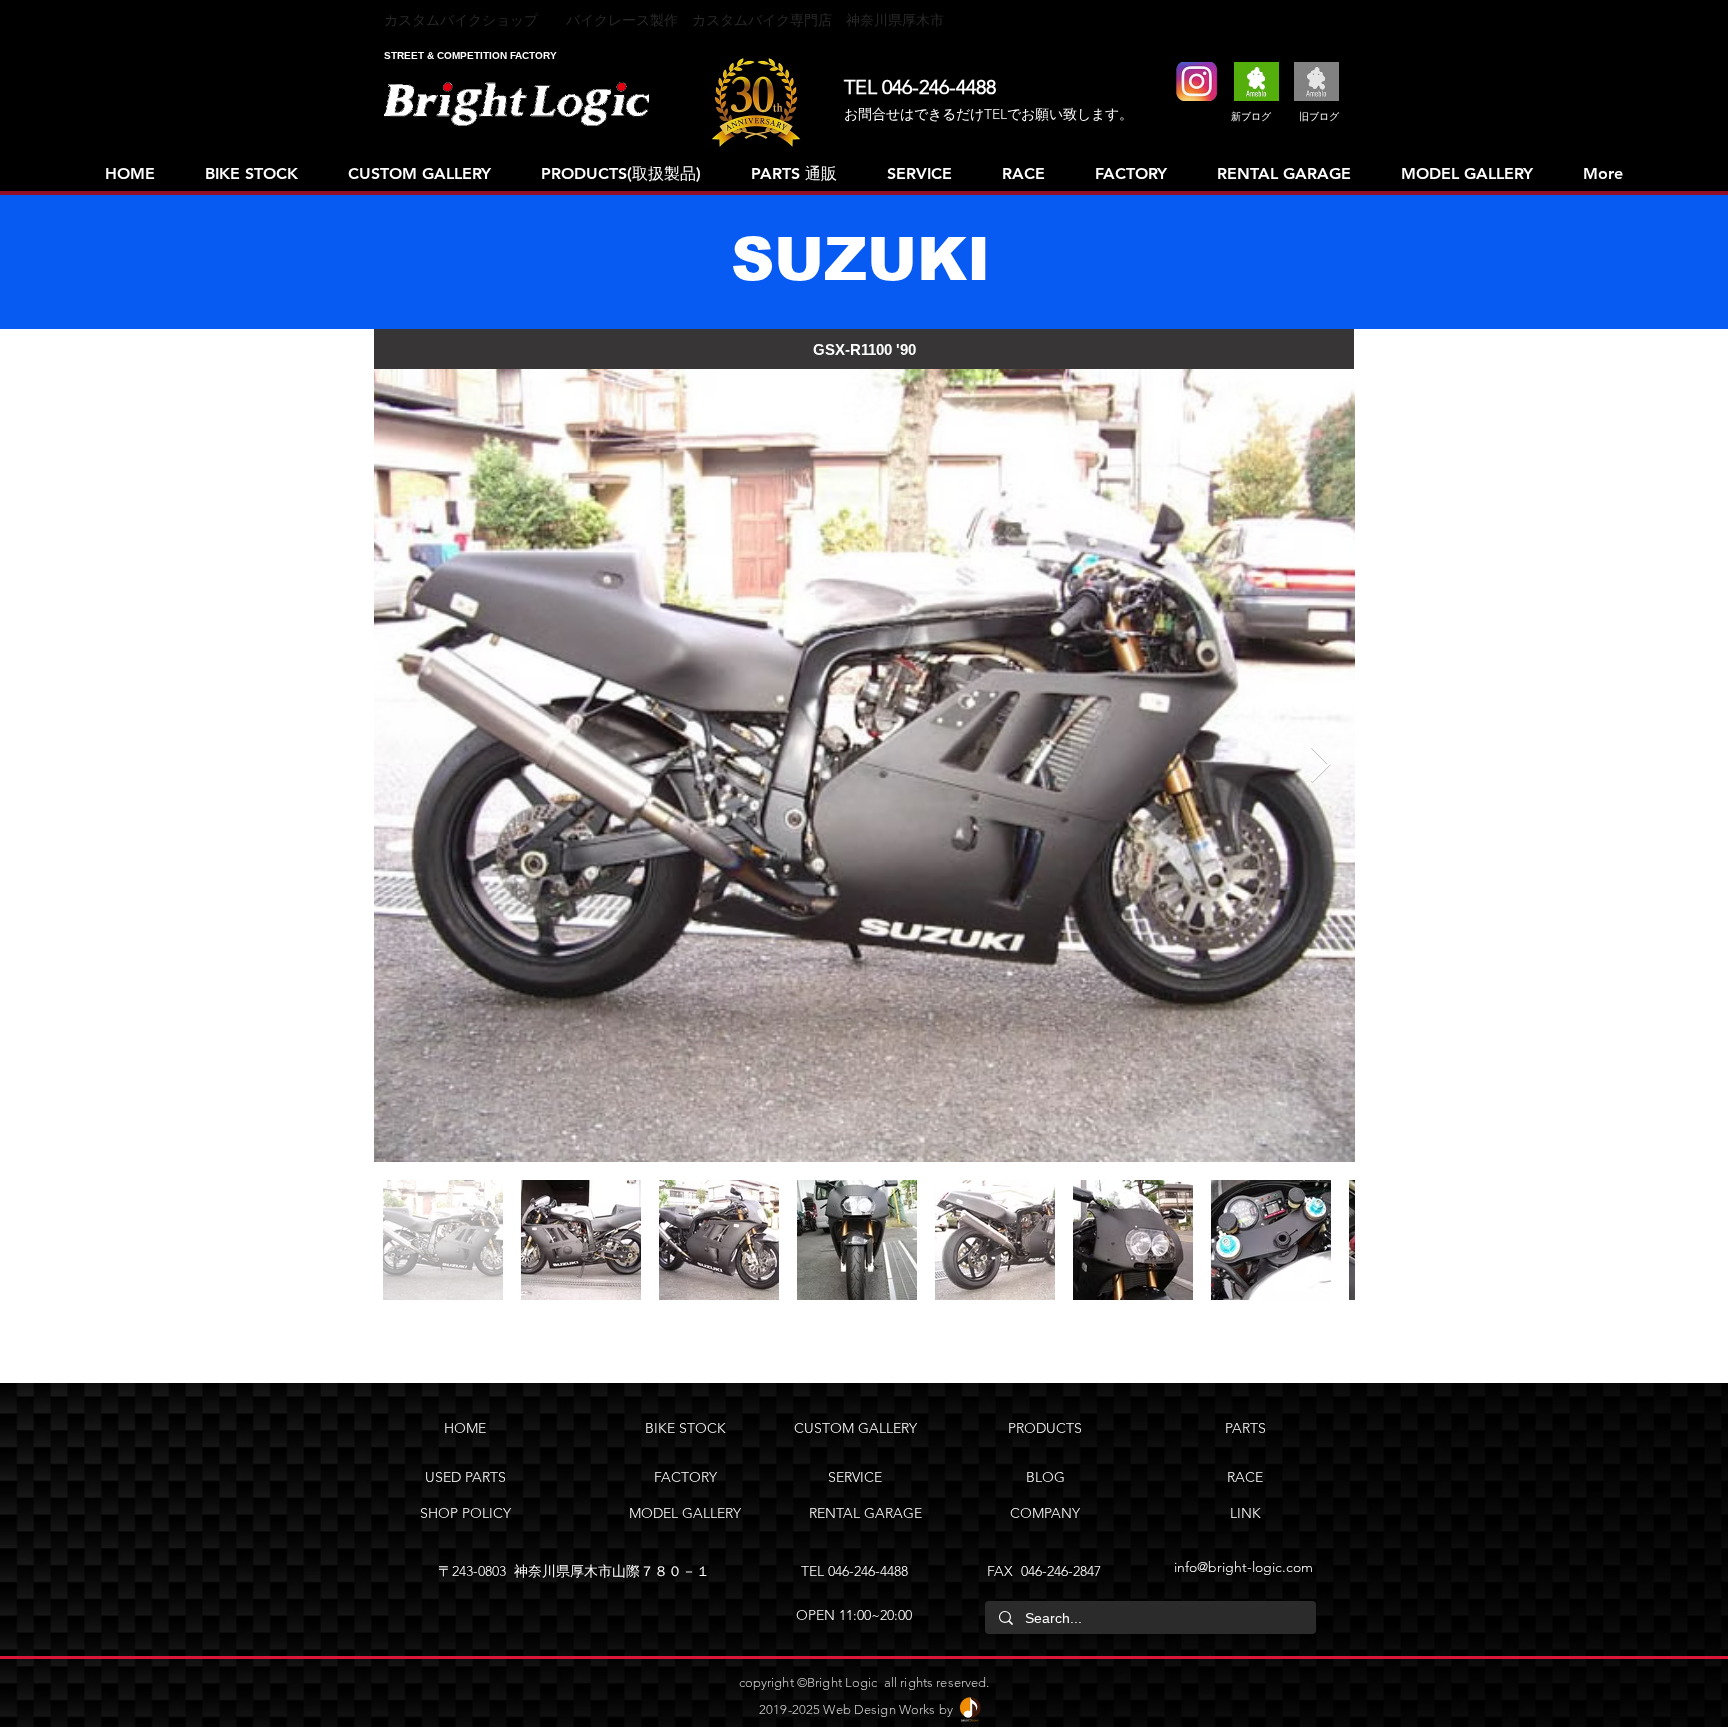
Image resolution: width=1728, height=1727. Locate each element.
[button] (864, 349)
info (1185, 1567)
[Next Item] (1320, 765)
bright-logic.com (1260, 1567)
